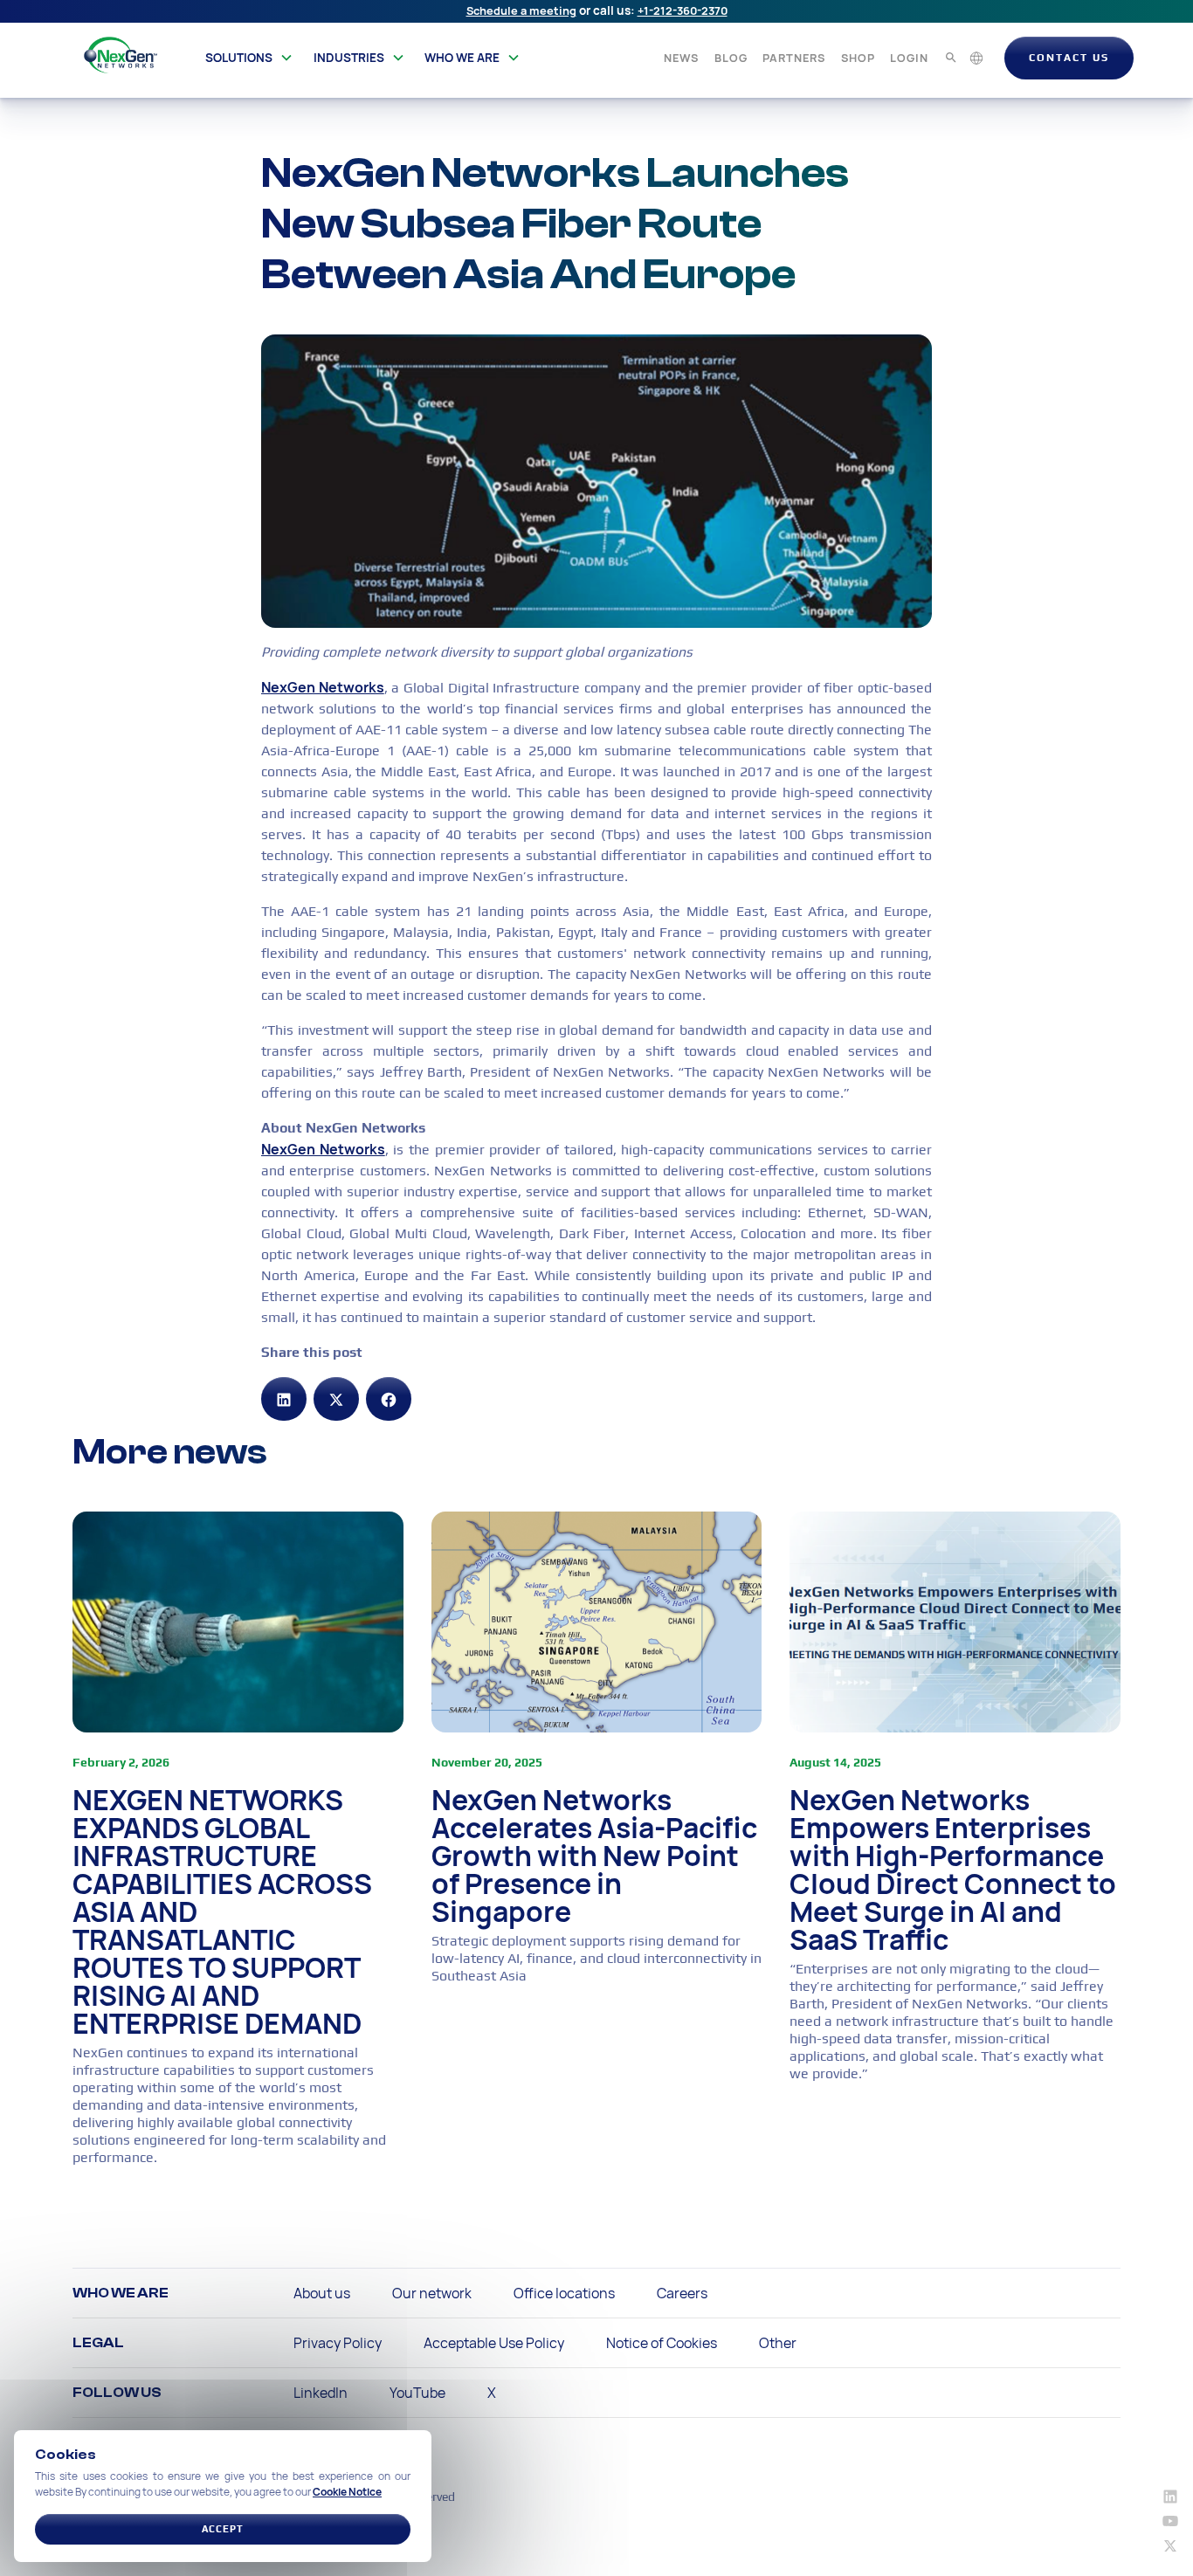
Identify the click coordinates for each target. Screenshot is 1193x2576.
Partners (794, 58)
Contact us (1069, 58)
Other (778, 2343)
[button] (249, 58)
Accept (223, 2529)
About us (322, 2293)
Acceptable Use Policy (494, 2343)
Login (909, 58)
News (681, 58)
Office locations (564, 2293)
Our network (432, 2293)
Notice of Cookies (662, 2343)
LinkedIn (321, 2393)
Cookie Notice (347, 2492)
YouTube (417, 2393)
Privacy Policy (338, 2343)
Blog (731, 58)
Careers (682, 2293)
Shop (858, 58)
